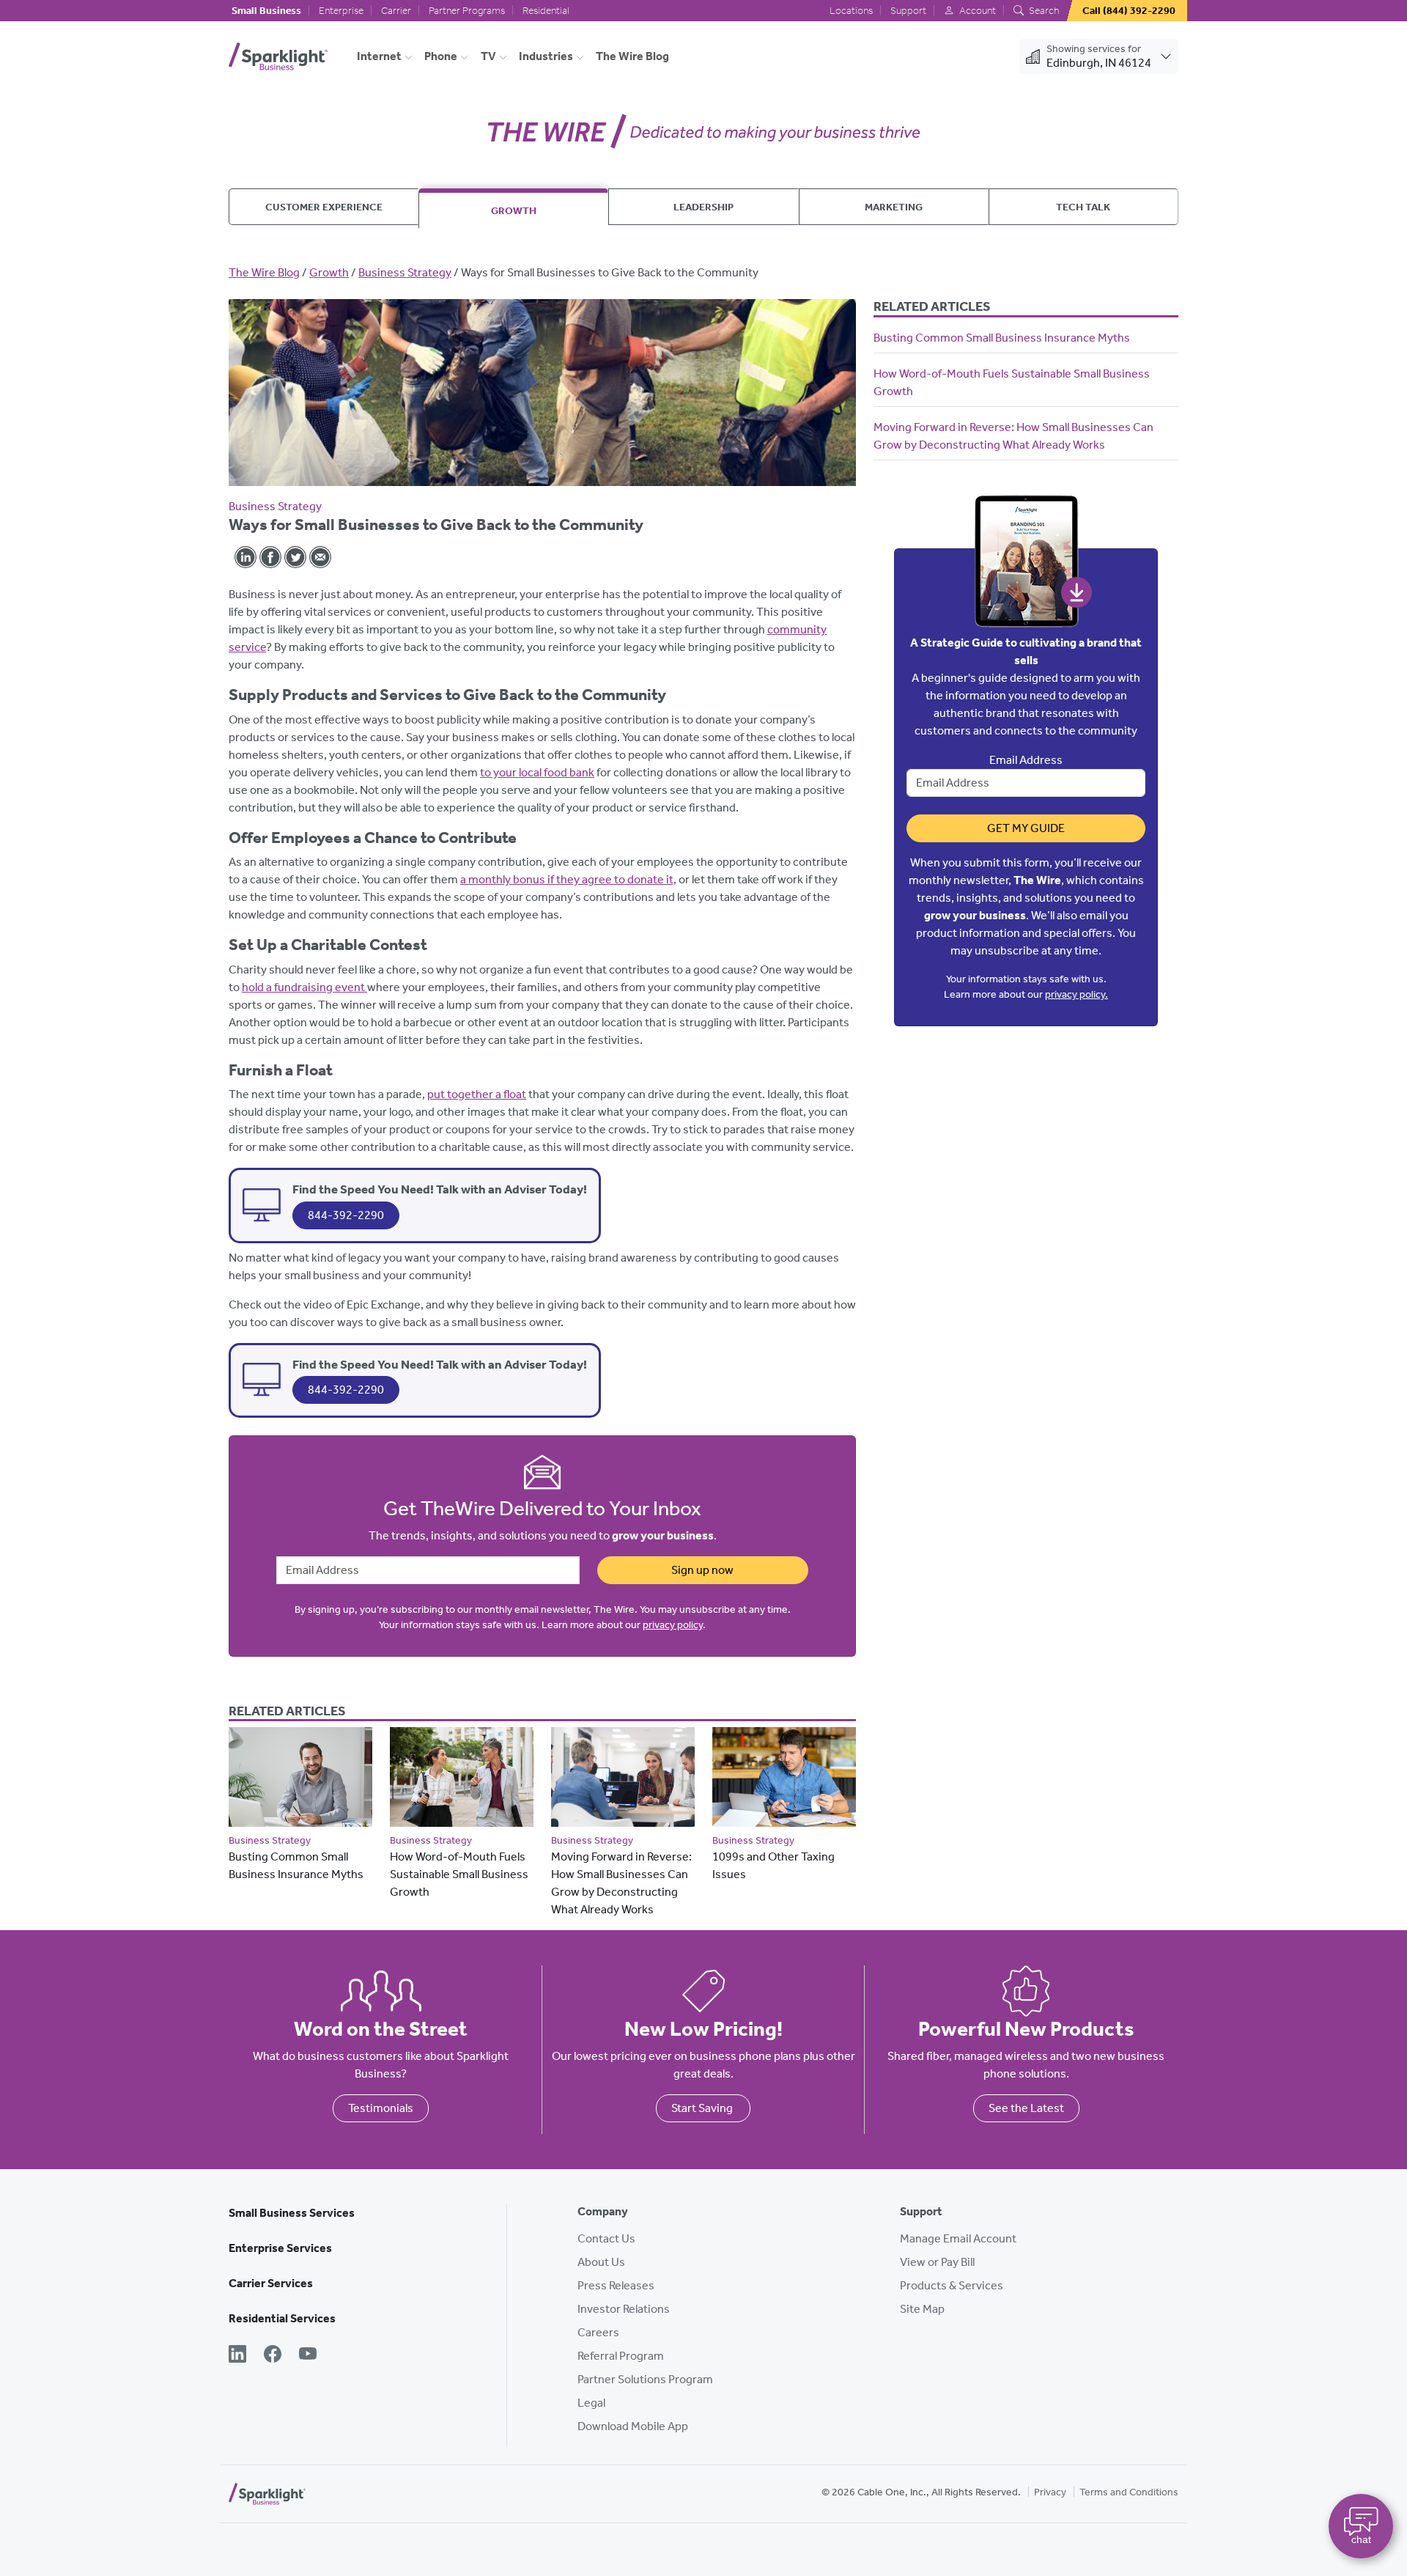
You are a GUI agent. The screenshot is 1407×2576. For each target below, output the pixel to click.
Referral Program (621, 2356)
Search (1043, 11)
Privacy (1050, 2492)
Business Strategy (405, 272)
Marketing (894, 207)
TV (488, 56)
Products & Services (952, 2285)
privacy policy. (1077, 994)
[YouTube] (308, 2355)
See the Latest (1026, 2108)
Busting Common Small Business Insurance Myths (1002, 338)
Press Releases (616, 2285)
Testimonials (381, 2108)
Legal (591, 2403)
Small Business (266, 11)
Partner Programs (467, 11)
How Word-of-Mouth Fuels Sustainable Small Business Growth (459, 1874)
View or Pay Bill (937, 2262)
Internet (379, 56)
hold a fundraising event (304, 987)
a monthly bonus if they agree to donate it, (568, 879)
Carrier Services (271, 2283)
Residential (546, 11)
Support (908, 11)
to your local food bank (537, 772)
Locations (851, 11)
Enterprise (341, 11)
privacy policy (673, 1625)
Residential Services (282, 2318)
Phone (441, 56)
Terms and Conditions (1129, 2492)
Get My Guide (1026, 828)
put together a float (477, 1094)
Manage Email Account (958, 2238)
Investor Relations (624, 2309)
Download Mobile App (633, 2426)
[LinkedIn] (237, 2355)
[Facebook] (273, 2355)
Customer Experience (324, 207)
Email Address (1026, 760)
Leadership (703, 207)
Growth (514, 210)
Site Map (922, 2309)
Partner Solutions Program (645, 2379)
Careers (598, 2332)
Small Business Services (292, 2213)
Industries (546, 56)
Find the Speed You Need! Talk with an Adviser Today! (440, 1189)
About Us (601, 2262)
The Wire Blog (632, 56)
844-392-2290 (346, 1215)
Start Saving (703, 2108)
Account (976, 11)
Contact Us (606, 2238)
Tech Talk (1083, 207)
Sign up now (702, 1570)
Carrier (396, 11)
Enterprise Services (280, 2248)
